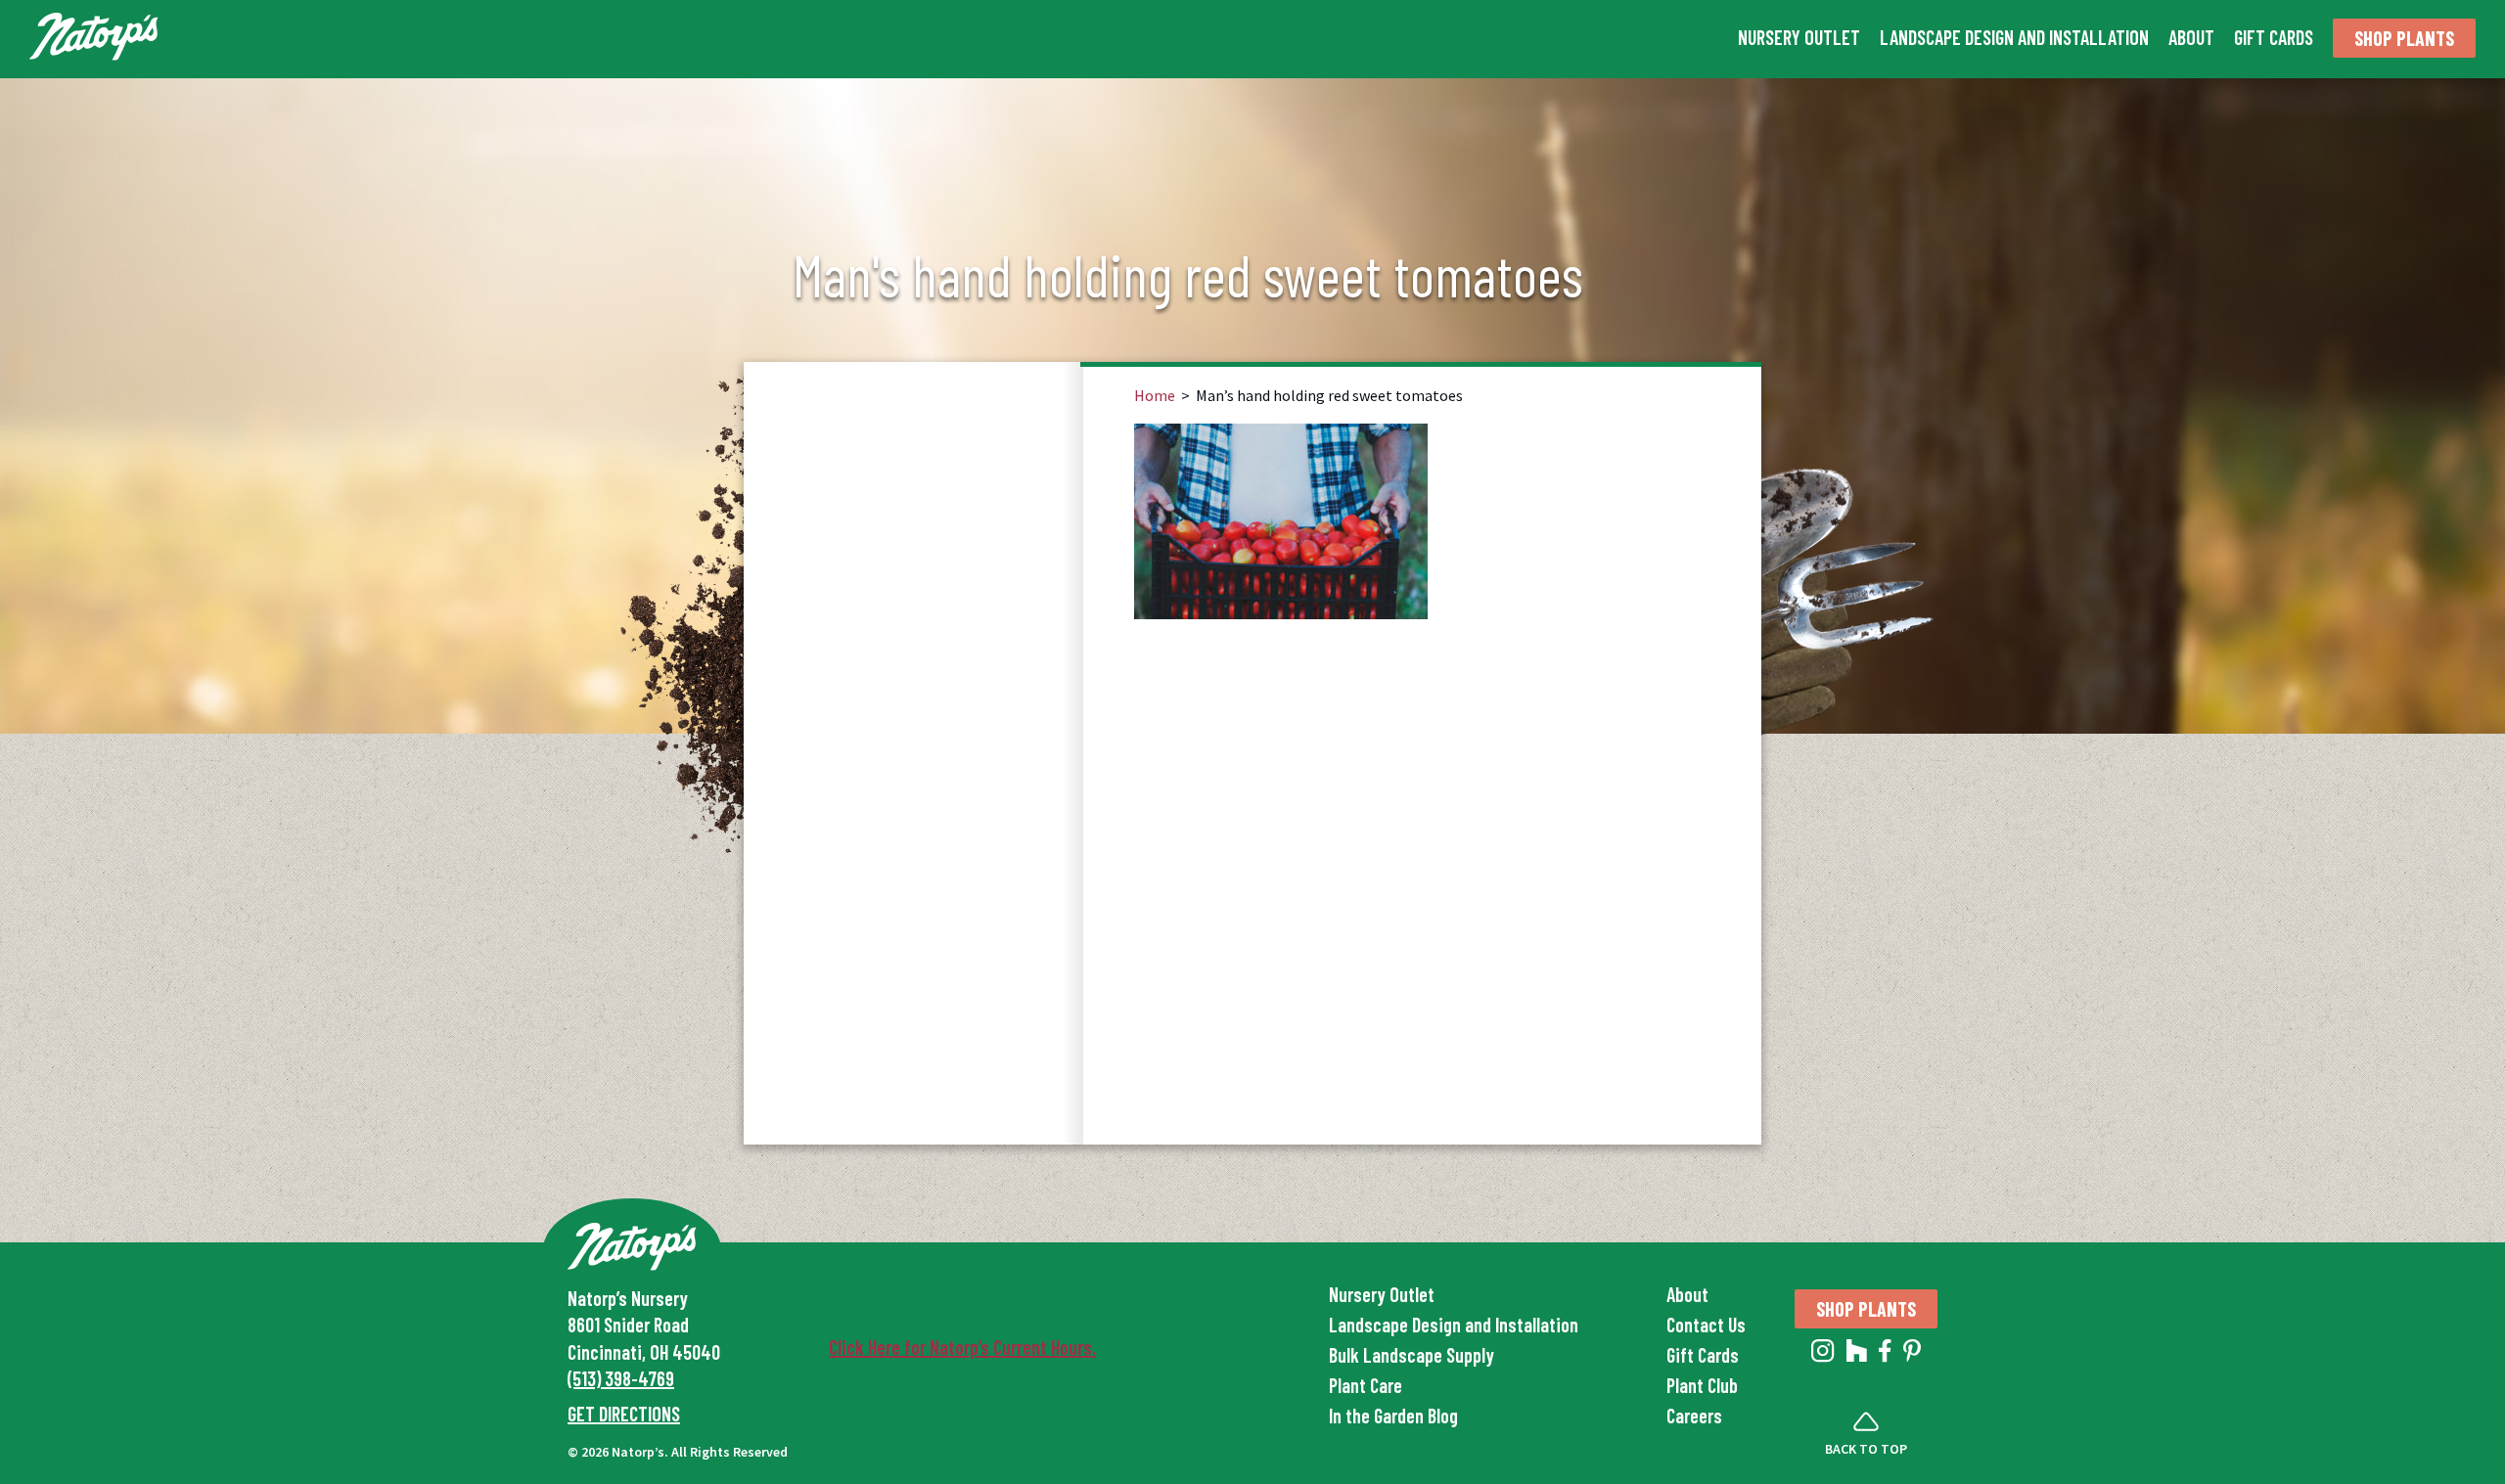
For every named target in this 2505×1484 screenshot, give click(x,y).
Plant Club (1702, 1385)
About (2191, 37)
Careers (1694, 1416)
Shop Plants (2404, 38)
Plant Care (1366, 1385)
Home (1155, 395)
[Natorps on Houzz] (1857, 1355)
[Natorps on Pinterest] (1912, 1355)
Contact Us (1706, 1325)
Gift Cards (2274, 37)
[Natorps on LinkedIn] (1823, 1355)
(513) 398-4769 (621, 1378)
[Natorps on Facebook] (1885, 1355)
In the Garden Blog (1393, 1416)
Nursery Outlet (1799, 37)
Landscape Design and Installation (2014, 37)
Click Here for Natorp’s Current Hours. (962, 1347)
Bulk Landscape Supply (1412, 1355)
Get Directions (624, 1414)
